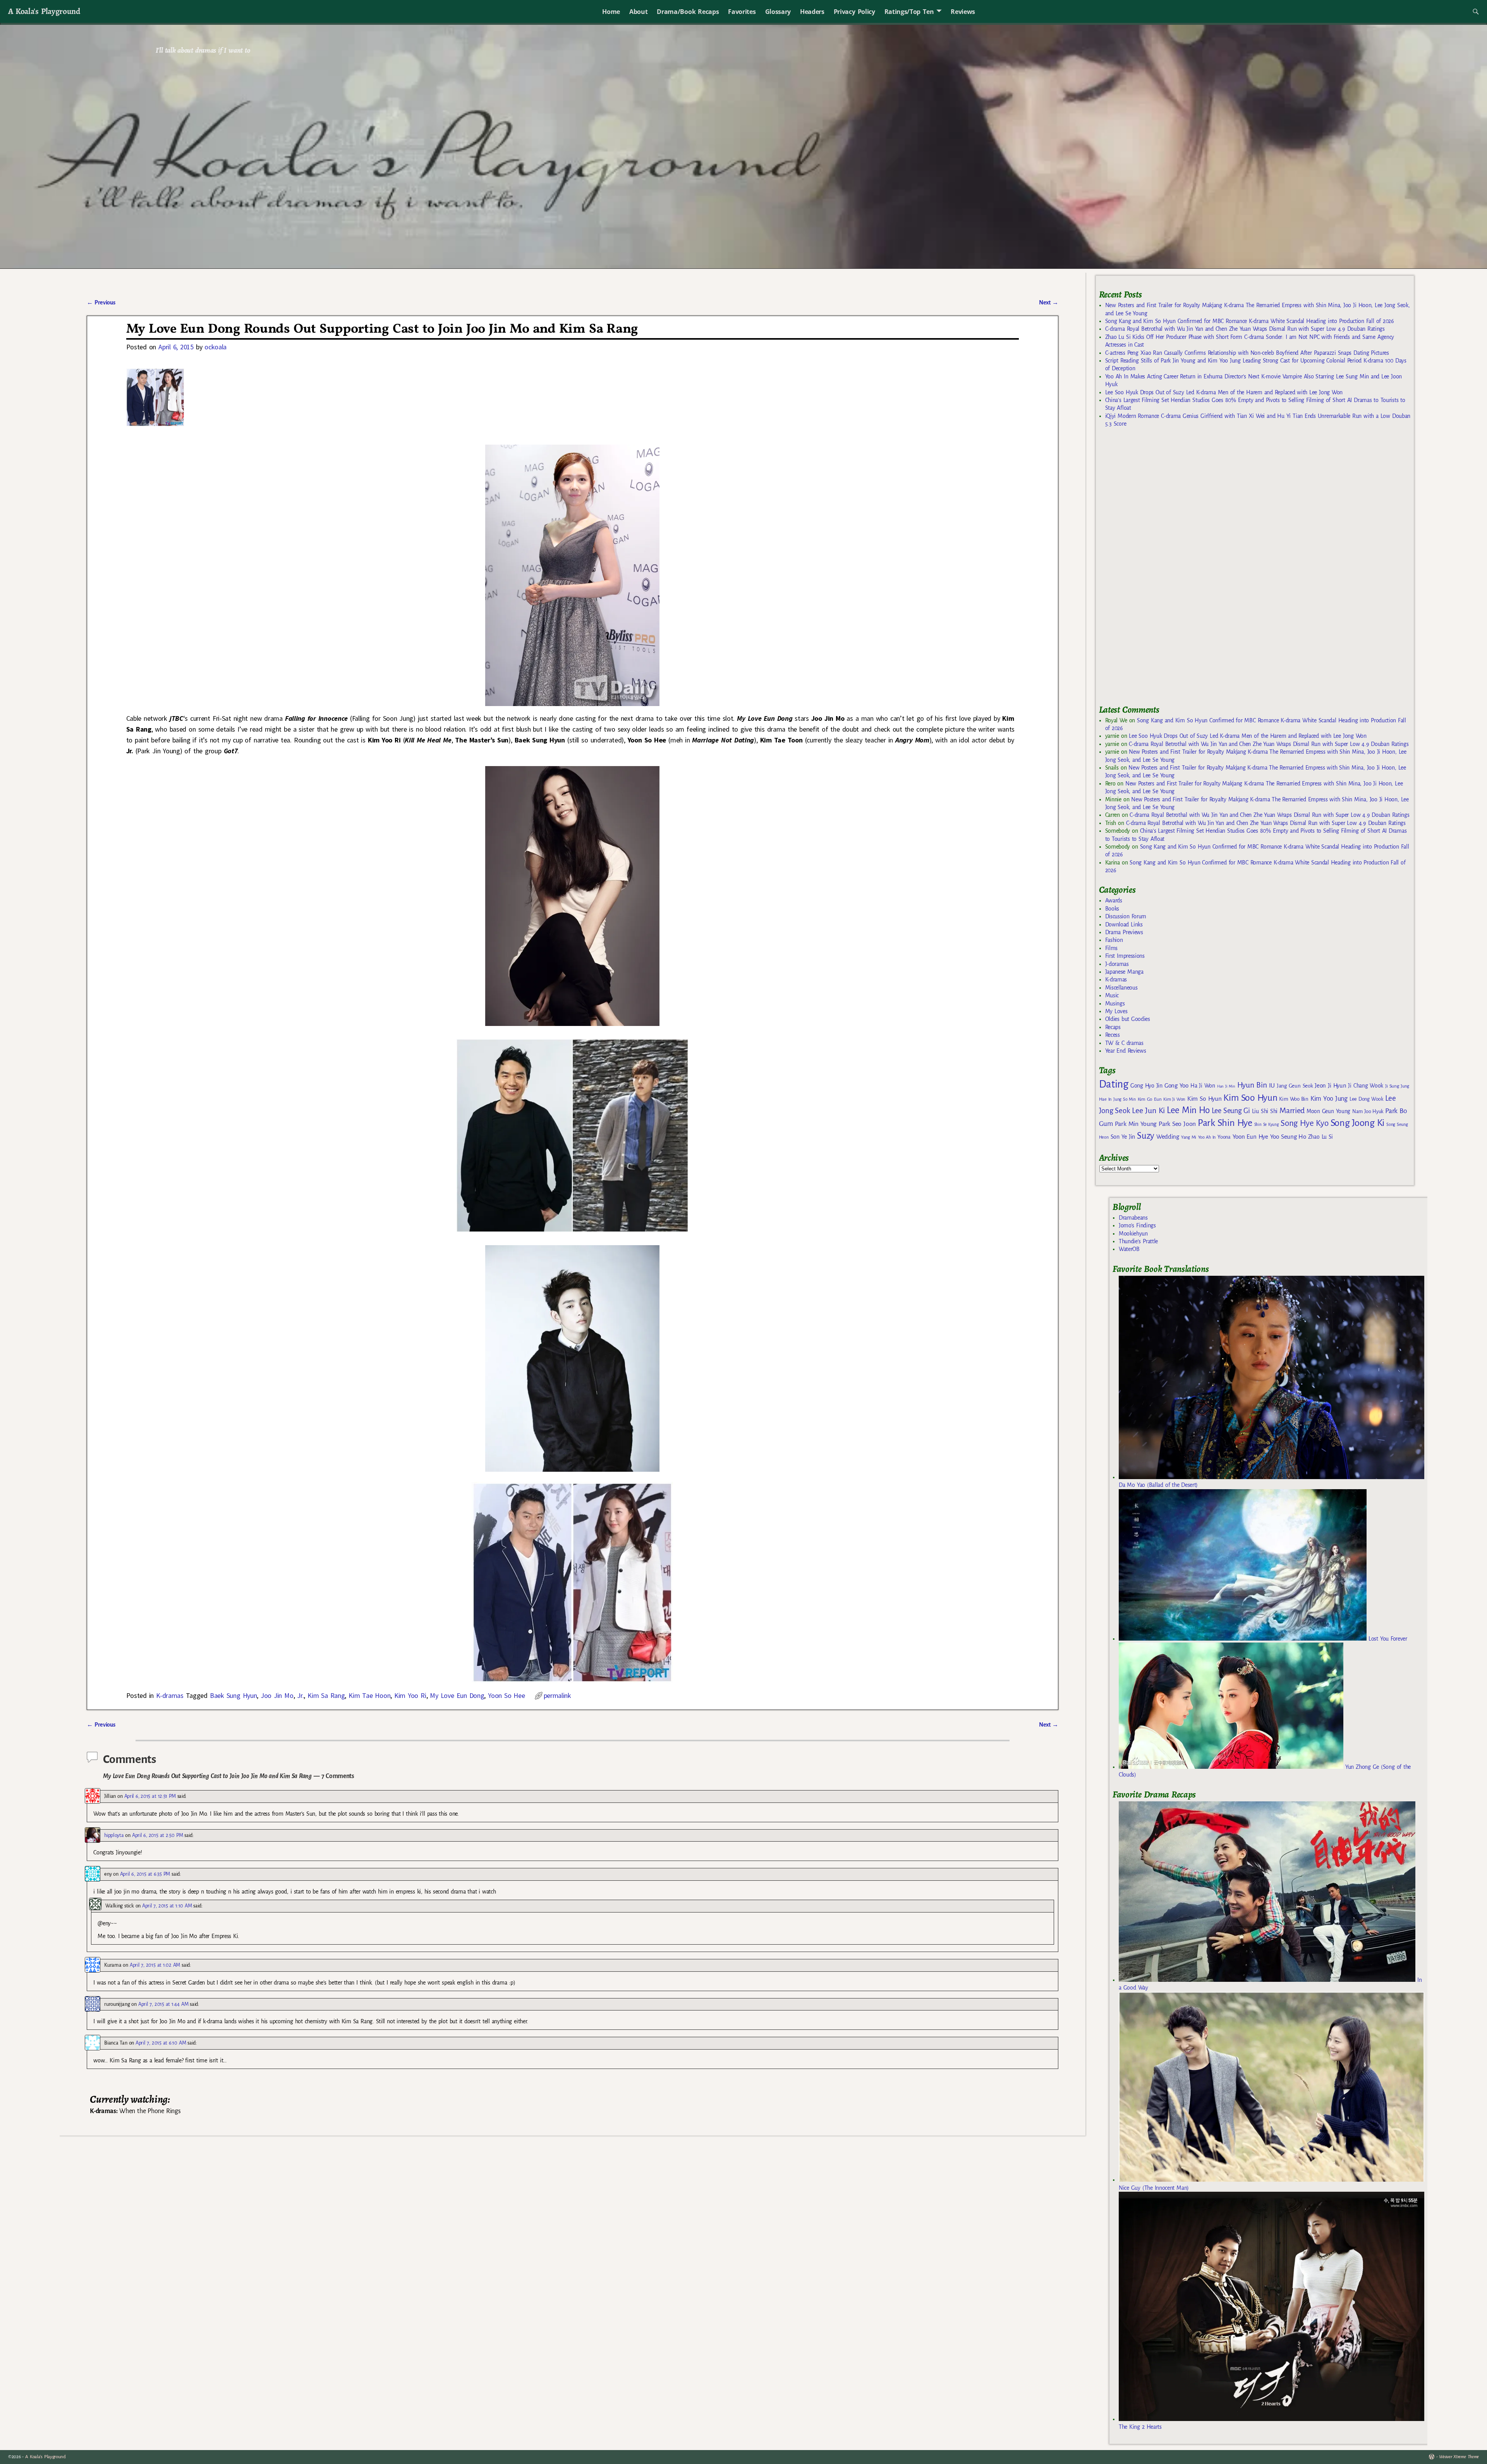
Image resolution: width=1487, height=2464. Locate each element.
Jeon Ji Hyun (1330, 1086)
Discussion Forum (1126, 916)
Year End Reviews (1126, 1051)
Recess (1113, 1035)
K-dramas (170, 1695)
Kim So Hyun (1204, 1099)
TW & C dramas (1124, 1043)
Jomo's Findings (1137, 1225)
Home (611, 12)
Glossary (778, 12)
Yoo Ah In (1207, 1137)
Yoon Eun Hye (1250, 1137)
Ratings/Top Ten (909, 12)
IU (1272, 1086)
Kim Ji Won (1174, 1099)
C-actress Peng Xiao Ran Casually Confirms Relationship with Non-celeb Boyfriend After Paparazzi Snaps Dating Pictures (1247, 353)
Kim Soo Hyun (1250, 1098)
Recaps (1113, 1027)
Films (1111, 948)
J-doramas (1117, 964)
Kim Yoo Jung (1329, 1099)
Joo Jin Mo (277, 1695)
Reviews (963, 12)
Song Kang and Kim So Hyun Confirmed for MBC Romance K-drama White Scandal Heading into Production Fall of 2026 (1250, 321)
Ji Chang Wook (1366, 1086)
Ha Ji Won (1203, 1086)
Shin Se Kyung (1267, 1125)
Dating (1114, 1084)
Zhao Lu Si (1320, 1137)
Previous (101, 302)
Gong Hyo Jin (1146, 1086)
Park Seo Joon (1177, 1124)
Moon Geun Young (1328, 1111)
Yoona (1224, 1137)
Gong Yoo (1176, 1085)
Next (1049, 302)
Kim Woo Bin (1294, 1099)
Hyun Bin (1252, 1085)
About (638, 12)
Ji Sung (1392, 1086)
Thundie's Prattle (1138, 1241)
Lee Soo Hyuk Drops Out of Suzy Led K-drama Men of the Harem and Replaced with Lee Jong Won (1224, 392)
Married (1292, 1110)
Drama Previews (1124, 932)
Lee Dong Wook (1366, 1099)
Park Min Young (1136, 1124)
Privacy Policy (854, 12)
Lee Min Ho (1188, 1110)
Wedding (1168, 1137)
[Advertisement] (1157, 569)
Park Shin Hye (1225, 1123)
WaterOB (1129, 1249)
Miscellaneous (1121, 988)
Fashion (1114, 940)
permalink (557, 1695)
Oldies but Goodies (1128, 1019)
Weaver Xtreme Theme (1459, 2457)
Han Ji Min (1226, 1086)
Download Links (1124, 924)
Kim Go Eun (1150, 1099)
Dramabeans (1133, 1218)
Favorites (742, 12)
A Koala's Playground (44, 11)
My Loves (1116, 1011)
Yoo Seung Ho (1288, 1137)
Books (1112, 909)
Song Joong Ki (1358, 1123)
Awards (1114, 900)
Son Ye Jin (1123, 1137)
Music (1112, 995)
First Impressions (1125, 956)
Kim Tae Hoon (369, 1695)
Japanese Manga (1124, 972)
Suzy (1146, 1136)
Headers (812, 12)
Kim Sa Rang (326, 1695)
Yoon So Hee (506, 1695)
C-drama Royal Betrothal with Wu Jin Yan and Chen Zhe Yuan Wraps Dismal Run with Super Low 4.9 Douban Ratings (1245, 329)
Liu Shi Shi (1265, 1111)
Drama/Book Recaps (688, 12)
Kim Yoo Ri (410, 1695)
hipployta (114, 1835)
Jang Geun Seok (1295, 1086)
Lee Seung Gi (1231, 1111)
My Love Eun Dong (457, 1695)
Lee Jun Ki (1148, 1110)
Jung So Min (1124, 1099)
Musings (1115, 1003)
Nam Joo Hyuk (1368, 1112)
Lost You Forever (1387, 1639)
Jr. (300, 1695)
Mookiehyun (1133, 1234)
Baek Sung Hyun (233, 1695)
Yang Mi (1189, 1137)
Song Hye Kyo (1304, 1123)
